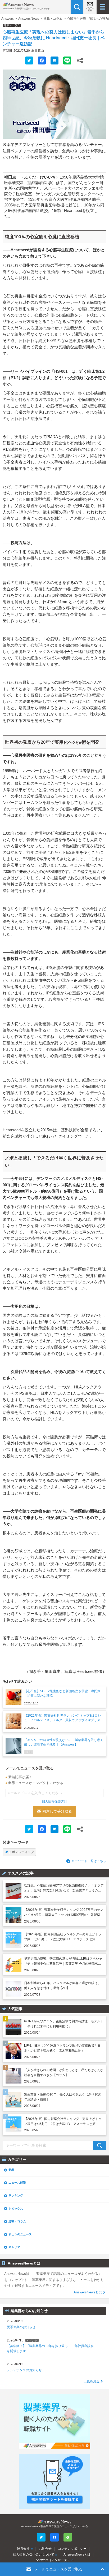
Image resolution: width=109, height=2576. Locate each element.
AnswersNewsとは (88, 2292)
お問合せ (45, 2549)
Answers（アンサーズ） (53, 2560)
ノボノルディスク (21, 1852)
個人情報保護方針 (54, 1802)
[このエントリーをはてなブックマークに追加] (54, 60)
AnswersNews (29, 19)
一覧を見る (92, 2381)
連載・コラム (53, 19)
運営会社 (23, 2549)
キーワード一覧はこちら (89, 1861)
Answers (8, 19)
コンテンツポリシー (72, 2549)
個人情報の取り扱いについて (34, 2555)
